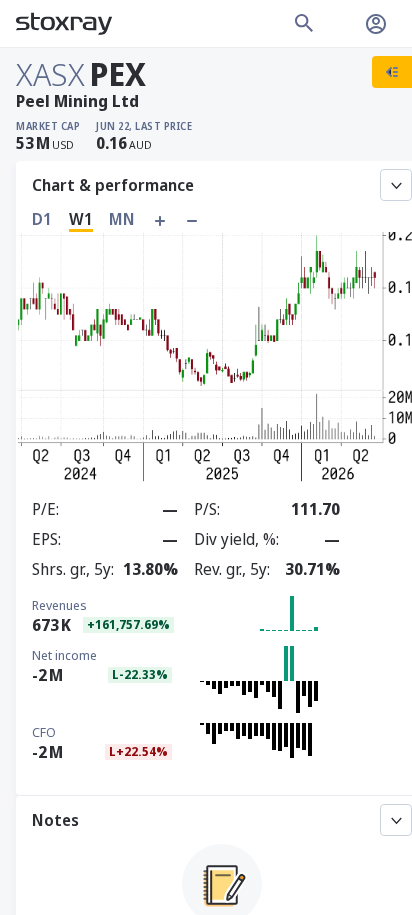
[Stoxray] (64, 24)
